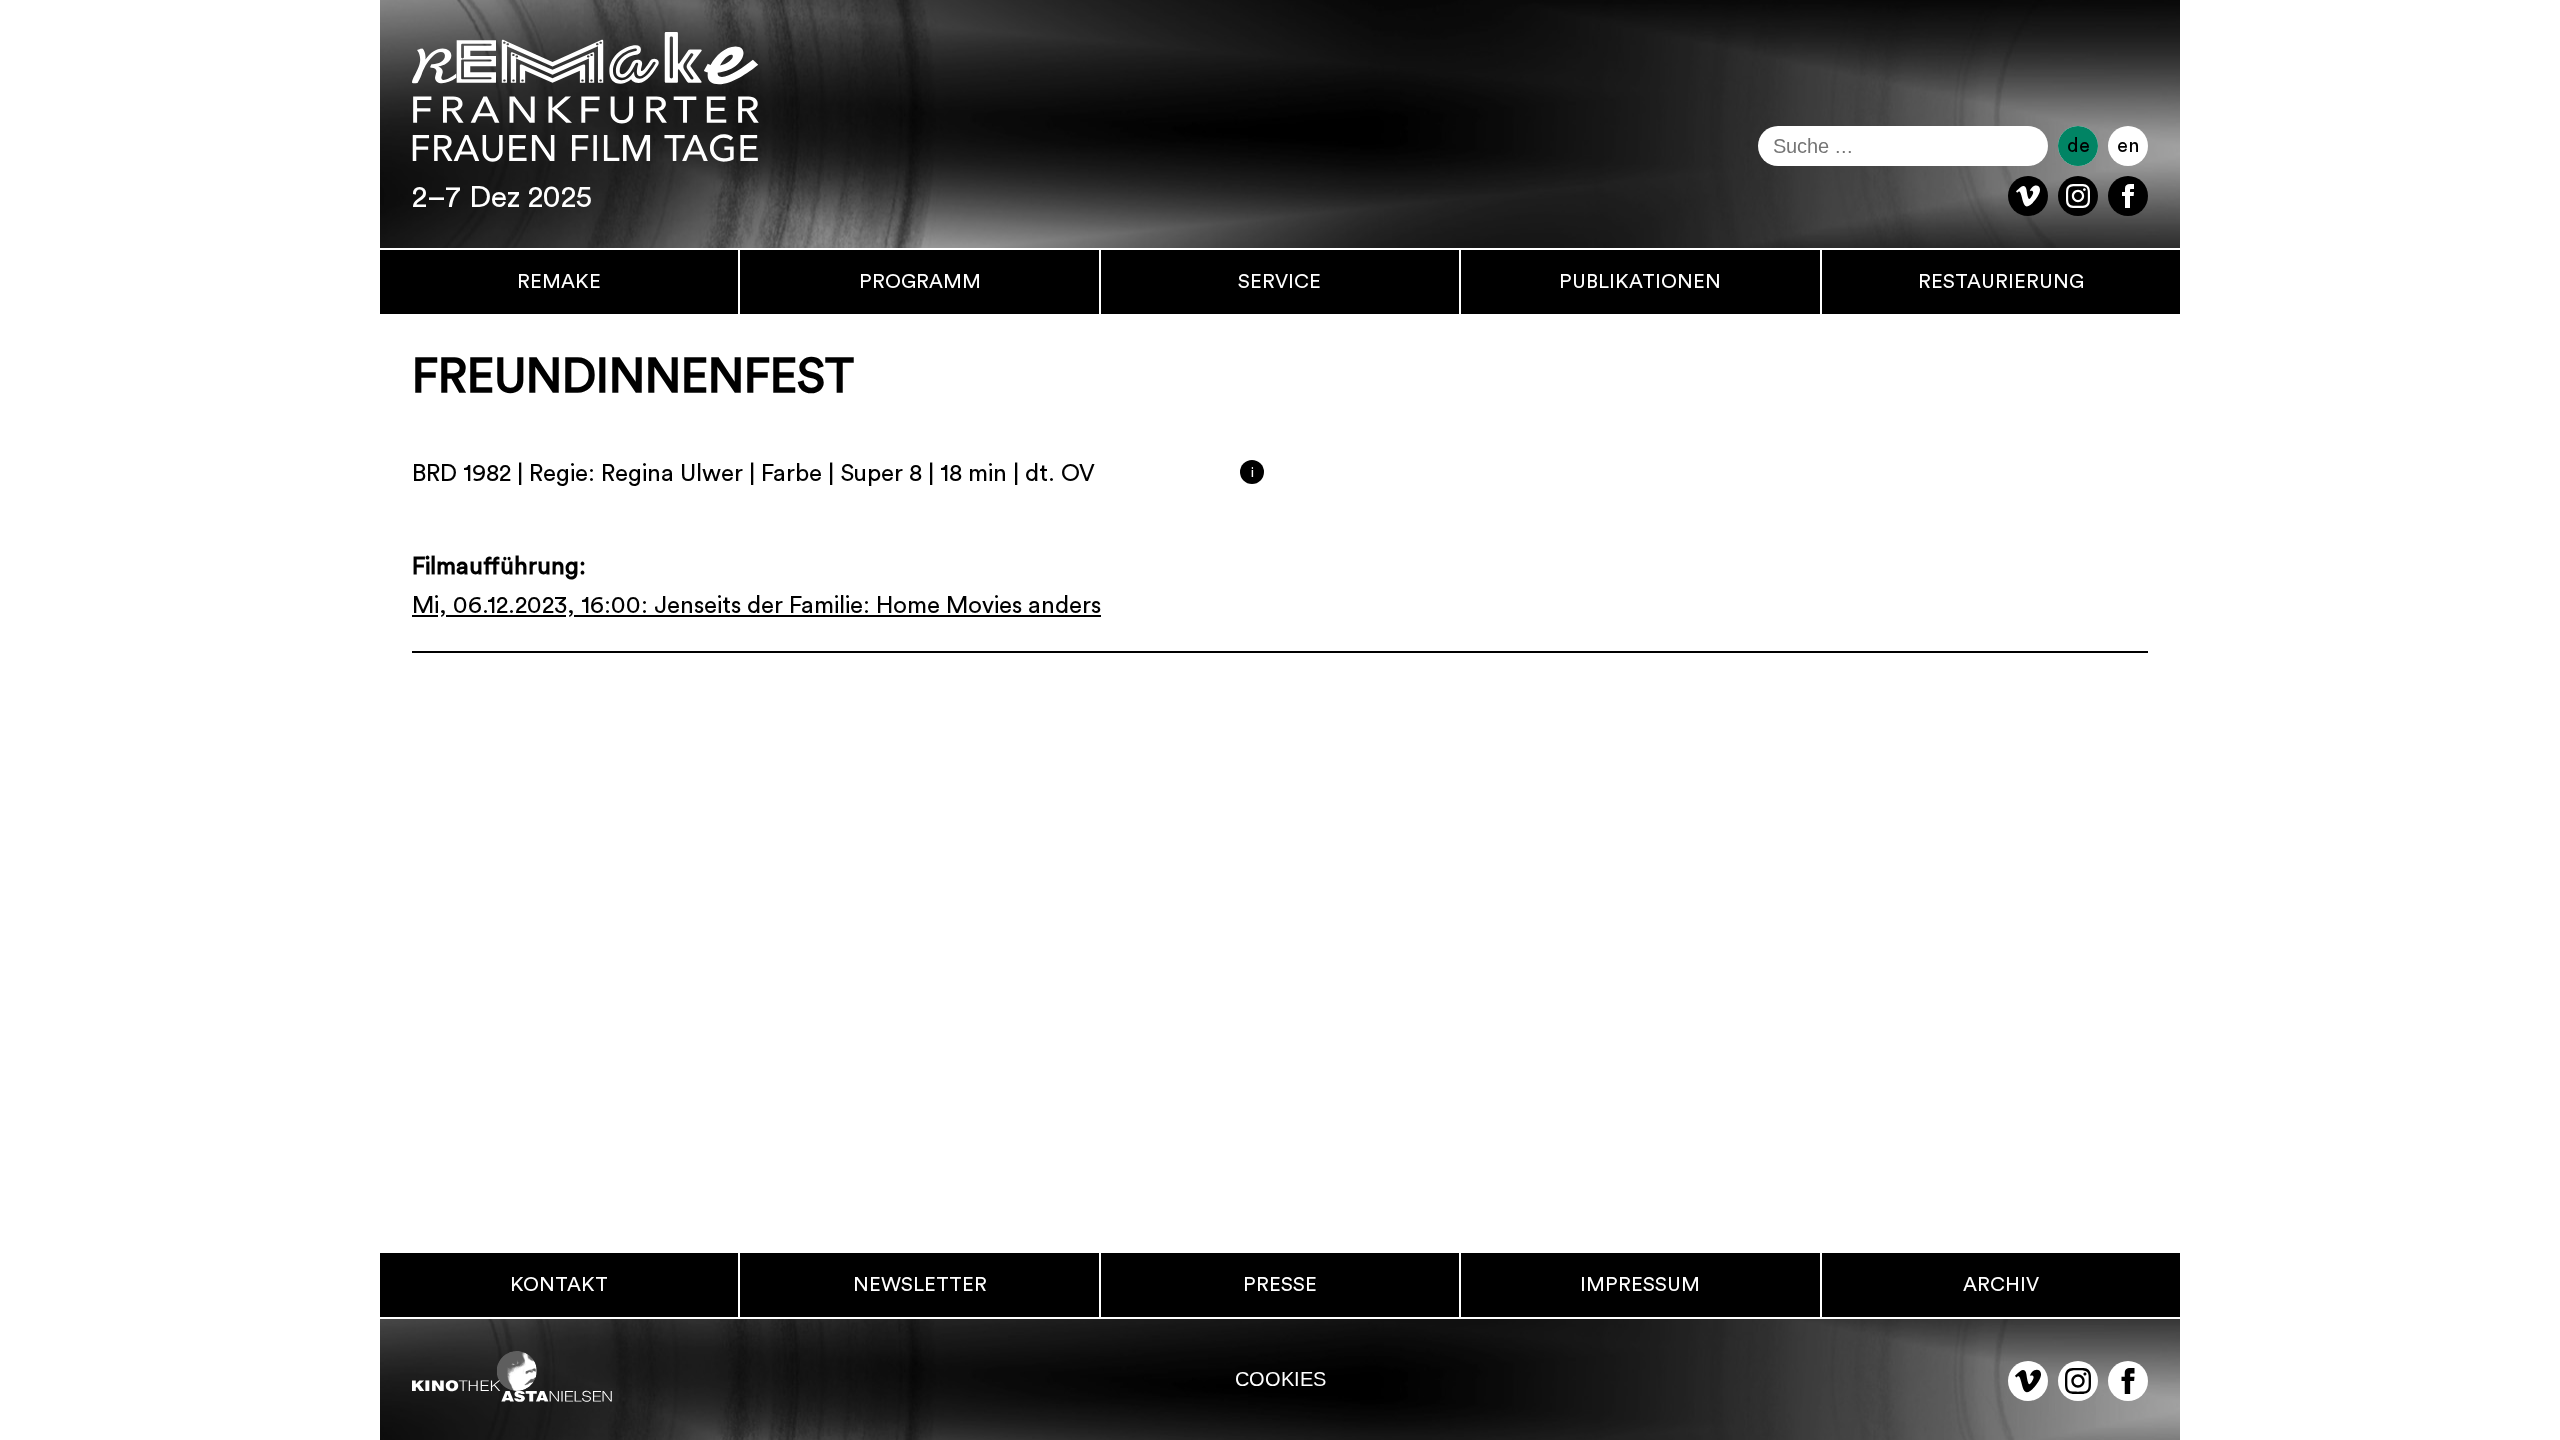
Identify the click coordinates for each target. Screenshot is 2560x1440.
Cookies (1280, 1379)
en (2128, 146)
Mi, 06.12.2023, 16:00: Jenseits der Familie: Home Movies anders (756, 606)
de (2078, 146)
